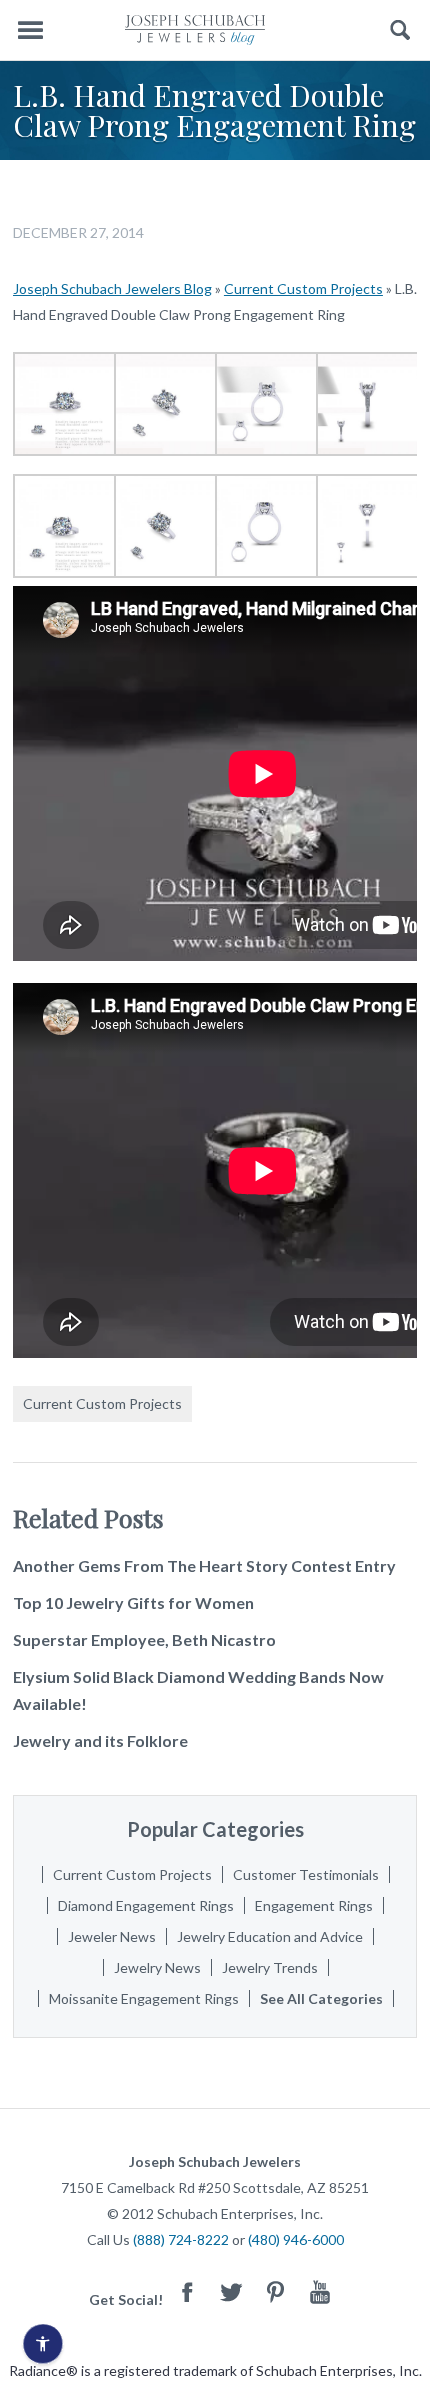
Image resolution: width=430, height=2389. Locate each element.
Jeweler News (112, 1936)
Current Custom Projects (303, 288)
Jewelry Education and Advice (270, 1936)
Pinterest (276, 2291)
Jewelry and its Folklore (100, 1740)
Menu (30, 30)
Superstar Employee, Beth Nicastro (144, 1639)
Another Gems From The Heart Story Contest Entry (204, 1565)
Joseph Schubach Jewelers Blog (112, 288)
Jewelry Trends (270, 1967)
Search (400, 30)
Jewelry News (157, 1967)
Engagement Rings (314, 1905)
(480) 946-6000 (296, 2239)
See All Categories (321, 1998)
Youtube (320, 2291)
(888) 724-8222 (181, 2239)
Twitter (232, 2291)
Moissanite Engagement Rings (144, 1998)
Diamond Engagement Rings (146, 1905)
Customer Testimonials (306, 1874)
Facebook (188, 2291)
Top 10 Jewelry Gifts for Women (133, 1602)
